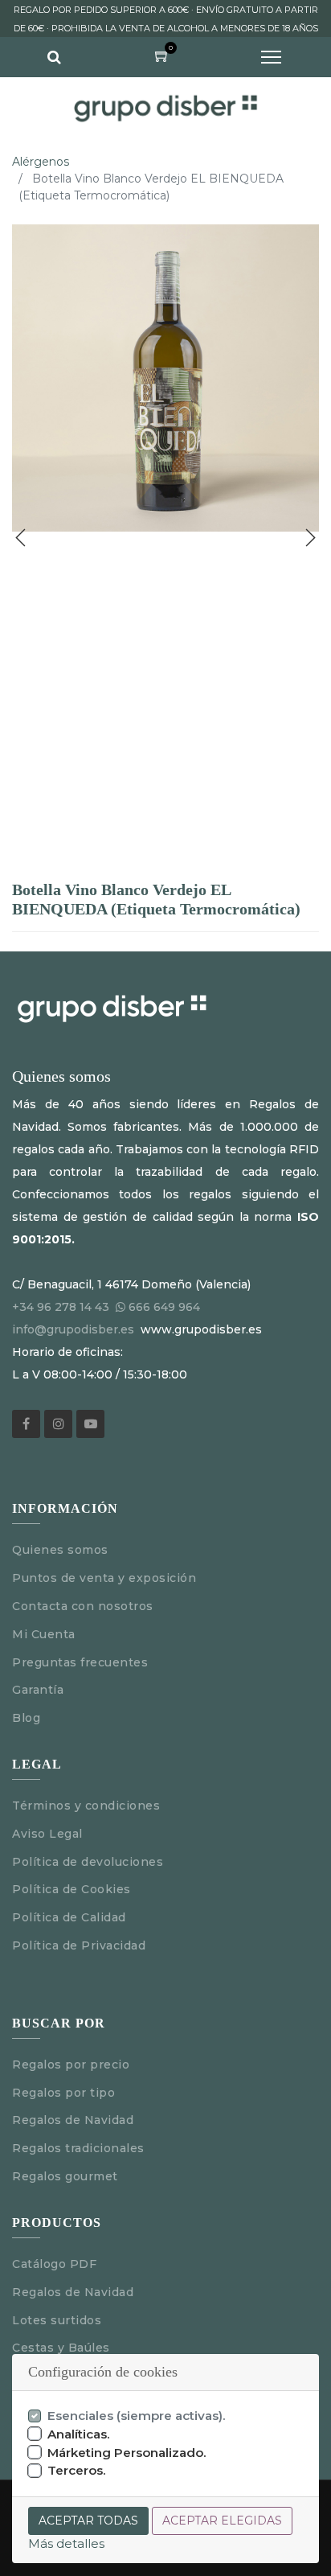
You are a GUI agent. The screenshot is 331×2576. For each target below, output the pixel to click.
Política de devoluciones (88, 1862)
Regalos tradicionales (78, 2148)
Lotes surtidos (57, 2320)
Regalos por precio (71, 2064)
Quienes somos (60, 1550)
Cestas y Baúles (61, 2348)
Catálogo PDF (54, 2264)
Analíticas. (79, 2434)
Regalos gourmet (65, 2176)
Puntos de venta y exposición (104, 1578)
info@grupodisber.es (73, 1329)
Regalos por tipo (63, 2093)
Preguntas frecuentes (80, 1662)
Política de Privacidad (79, 1945)
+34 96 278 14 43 (61, 1307)
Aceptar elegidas (222, 2521)
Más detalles (66, 2543)
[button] (21, 538)
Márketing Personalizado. (127, 2453)
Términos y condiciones (86, 1806)
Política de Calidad (69, 1917)
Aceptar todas (88, 2521)
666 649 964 (164, 1307)
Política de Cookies (72, 1889)
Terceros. (77, 2470)
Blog (26, 1718)
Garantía (38, 1690)
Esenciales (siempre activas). (137, 2416)
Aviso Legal (49, 1834)
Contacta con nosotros (83, 1606)
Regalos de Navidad (73, 2120)
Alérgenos (41, 162)
